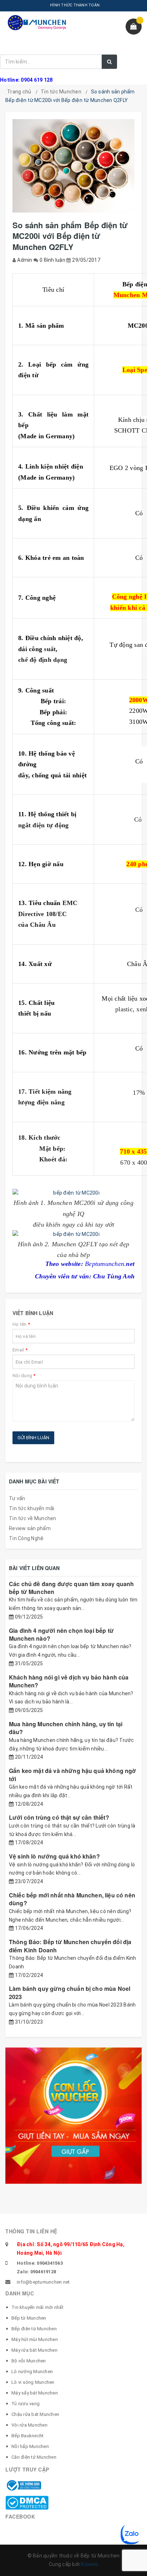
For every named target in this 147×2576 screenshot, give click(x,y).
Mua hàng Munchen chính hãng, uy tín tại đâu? (66, 1728)
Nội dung (24, 1376)
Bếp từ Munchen (29, 2318)
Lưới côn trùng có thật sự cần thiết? (59, 1817)
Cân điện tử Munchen (34, 2457)
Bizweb (89, 2564)
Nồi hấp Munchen (30, 2446)
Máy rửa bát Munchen (34, 2350)
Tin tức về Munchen (33, 1518)
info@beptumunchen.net (43, 2282)
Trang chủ (19, 92)
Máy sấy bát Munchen (35, 2393)
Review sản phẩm (30, 1528)
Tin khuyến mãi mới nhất (37, 2307)
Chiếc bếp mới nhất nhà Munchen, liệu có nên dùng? (72, 1899)
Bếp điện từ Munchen (34, 2329)
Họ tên (21, 1324)
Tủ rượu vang (26, 2404)
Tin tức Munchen (61, 92)
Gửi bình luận (33, 1438)
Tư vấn (17, 1498)
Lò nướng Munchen (32, 2371)
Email (20, 1350)
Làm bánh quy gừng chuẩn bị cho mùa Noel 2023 (70, 1992)
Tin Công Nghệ (26, 1538)
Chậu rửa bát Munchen (35, 2414)
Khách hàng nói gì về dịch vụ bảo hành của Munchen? (69, 1681)
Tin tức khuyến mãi (32, 1508)
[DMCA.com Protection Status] (27, 2502)
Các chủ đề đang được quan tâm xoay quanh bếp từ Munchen (71, 1588)
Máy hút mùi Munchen (35, 2339)
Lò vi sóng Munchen (33, 2382)
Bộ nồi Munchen (29, 2361)
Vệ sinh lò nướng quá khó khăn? (54, 1856)
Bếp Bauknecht (27, 2436)
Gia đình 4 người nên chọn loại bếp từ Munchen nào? (61, 1634)
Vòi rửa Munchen (29, 2425)
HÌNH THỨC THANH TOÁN (75, 5)
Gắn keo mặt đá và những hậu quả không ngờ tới (73, 1775)
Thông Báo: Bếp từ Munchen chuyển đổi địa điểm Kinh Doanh (70, 1946)
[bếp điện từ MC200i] (73, 1193)
